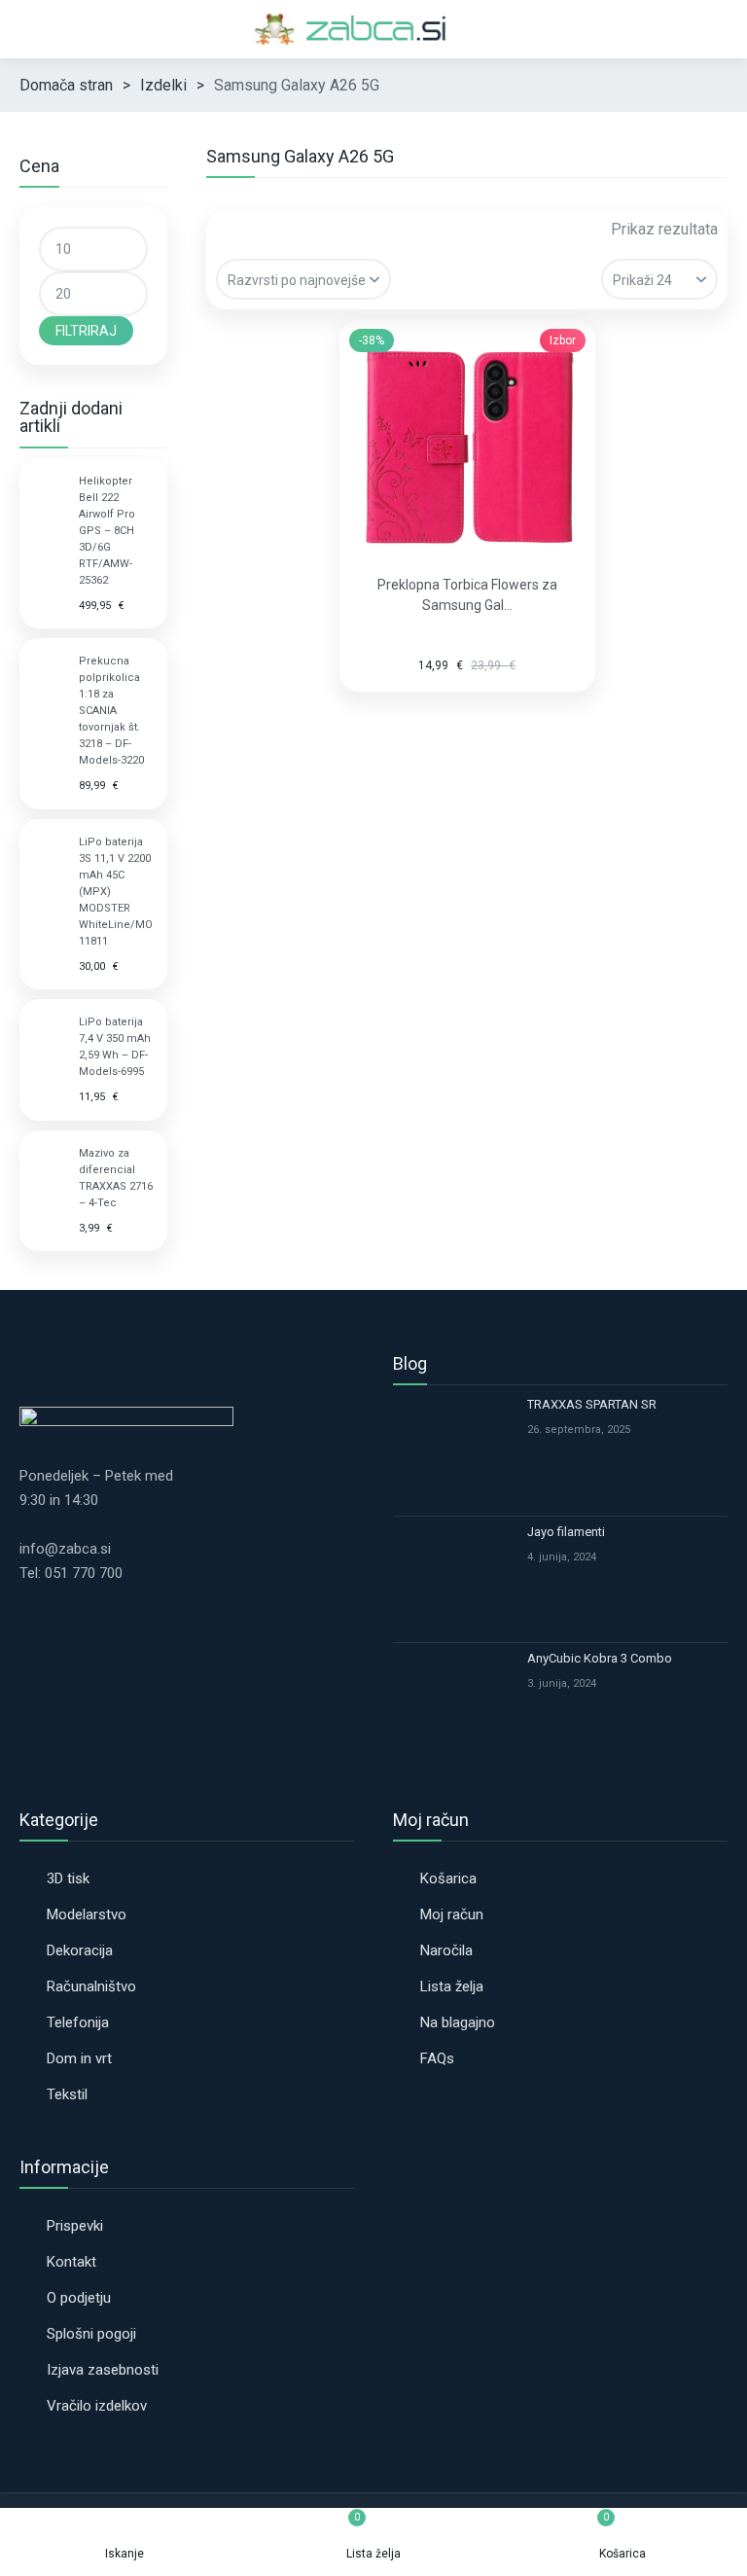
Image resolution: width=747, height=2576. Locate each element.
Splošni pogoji (91, 2334)
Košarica (448, 1878)
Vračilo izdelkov (97, 2406)
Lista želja (452, 1986)
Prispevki (75, 2226)
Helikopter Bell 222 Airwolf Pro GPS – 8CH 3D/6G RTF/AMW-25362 (107, 531)
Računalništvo (91, 1986)
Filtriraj (86, 331)
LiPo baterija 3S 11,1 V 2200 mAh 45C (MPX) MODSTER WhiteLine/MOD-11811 (116, 892)
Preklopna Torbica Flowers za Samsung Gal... (467, 595)
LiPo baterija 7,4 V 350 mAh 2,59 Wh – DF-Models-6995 (115, 1047)
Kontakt (71, 2262)
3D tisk (68, 1878)
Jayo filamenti (566, 1532)
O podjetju (79, 2298)
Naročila (446, 1950)
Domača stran (66, 85)
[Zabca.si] (373, 29)
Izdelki (163, 85)
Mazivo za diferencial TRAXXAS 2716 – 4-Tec (116, 1178)
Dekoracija (80, 1950)
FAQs (437, 2058)
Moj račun (452, 1914)
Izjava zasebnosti (103, 2370)
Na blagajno (458, 2022)
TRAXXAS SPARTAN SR (592, 1404)
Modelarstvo (87, 1914)
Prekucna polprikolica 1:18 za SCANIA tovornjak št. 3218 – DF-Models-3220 (111, 711)
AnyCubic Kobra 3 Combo (600, 1658)
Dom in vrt (79, 2058)
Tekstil (67, 2094)
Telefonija (78, 2022)
